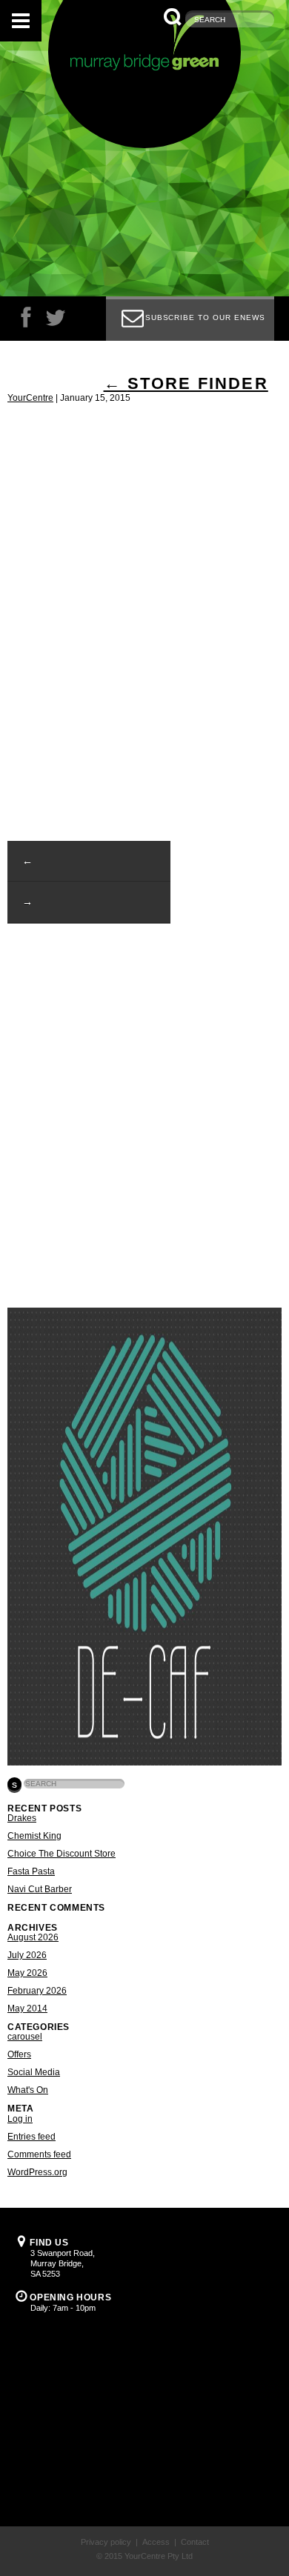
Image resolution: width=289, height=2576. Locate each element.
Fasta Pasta (31, 1871)
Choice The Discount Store (62, 1854)
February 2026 (37, 1991)
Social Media (34, 2072)
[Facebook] (26, 321)
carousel (25, 2037)
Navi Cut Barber (40, 1889)
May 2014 (27, 2008)
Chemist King (34, 1836)
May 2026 (27, 1973)
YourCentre (30, 398)
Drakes (22, 1818)
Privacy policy (106, 2542)
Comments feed (39, 2154)
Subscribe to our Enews (205, 317)
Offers (19, 2054)
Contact (195, 2542)
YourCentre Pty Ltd (159, 2556)
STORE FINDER (186, 383)
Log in (20, 2119)
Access (156, 2542)
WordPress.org (37, 2172)
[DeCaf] (144, 1763)
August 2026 (33, 1937)
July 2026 (27, 1955)
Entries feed (31, 2137)
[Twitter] (56, 321)
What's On (28, 2090)
